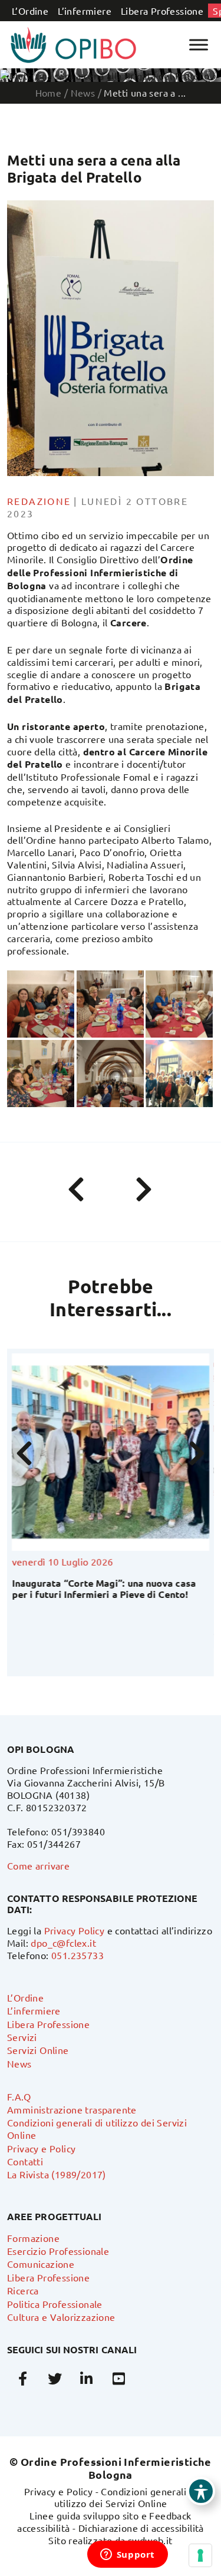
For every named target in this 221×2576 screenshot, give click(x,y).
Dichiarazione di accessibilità (141, 2528)
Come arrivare (38, 1865)
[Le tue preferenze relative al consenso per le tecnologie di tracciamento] (200, 2555)
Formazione (33, 2238)
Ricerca (23, 2290)
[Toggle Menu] (199, 44)
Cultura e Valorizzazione (61, 2317)
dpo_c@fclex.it (63, 1943)
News (19, 2063)
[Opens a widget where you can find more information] (127, 2555)
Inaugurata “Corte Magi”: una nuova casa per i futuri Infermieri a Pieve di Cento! (104, 1588)
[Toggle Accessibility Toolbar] (201, 2491)
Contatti (25, 2161)
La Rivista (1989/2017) (57, 2174)
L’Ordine (30, 11)
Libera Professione (162, 11)
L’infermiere (85, 11)
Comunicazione (41, 2264)
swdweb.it (150, 2540)
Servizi (22, 2037)
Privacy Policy (75, 1930)
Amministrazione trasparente (72, 2109)
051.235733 (77, 1955)
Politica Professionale (55, 2304)
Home (49, 93)
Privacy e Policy (41, 2148)
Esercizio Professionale (58, 2251)
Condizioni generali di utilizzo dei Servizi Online (126, 2497)
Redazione (39, 501)
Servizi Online (38, 2050)
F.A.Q (19, 2096)
